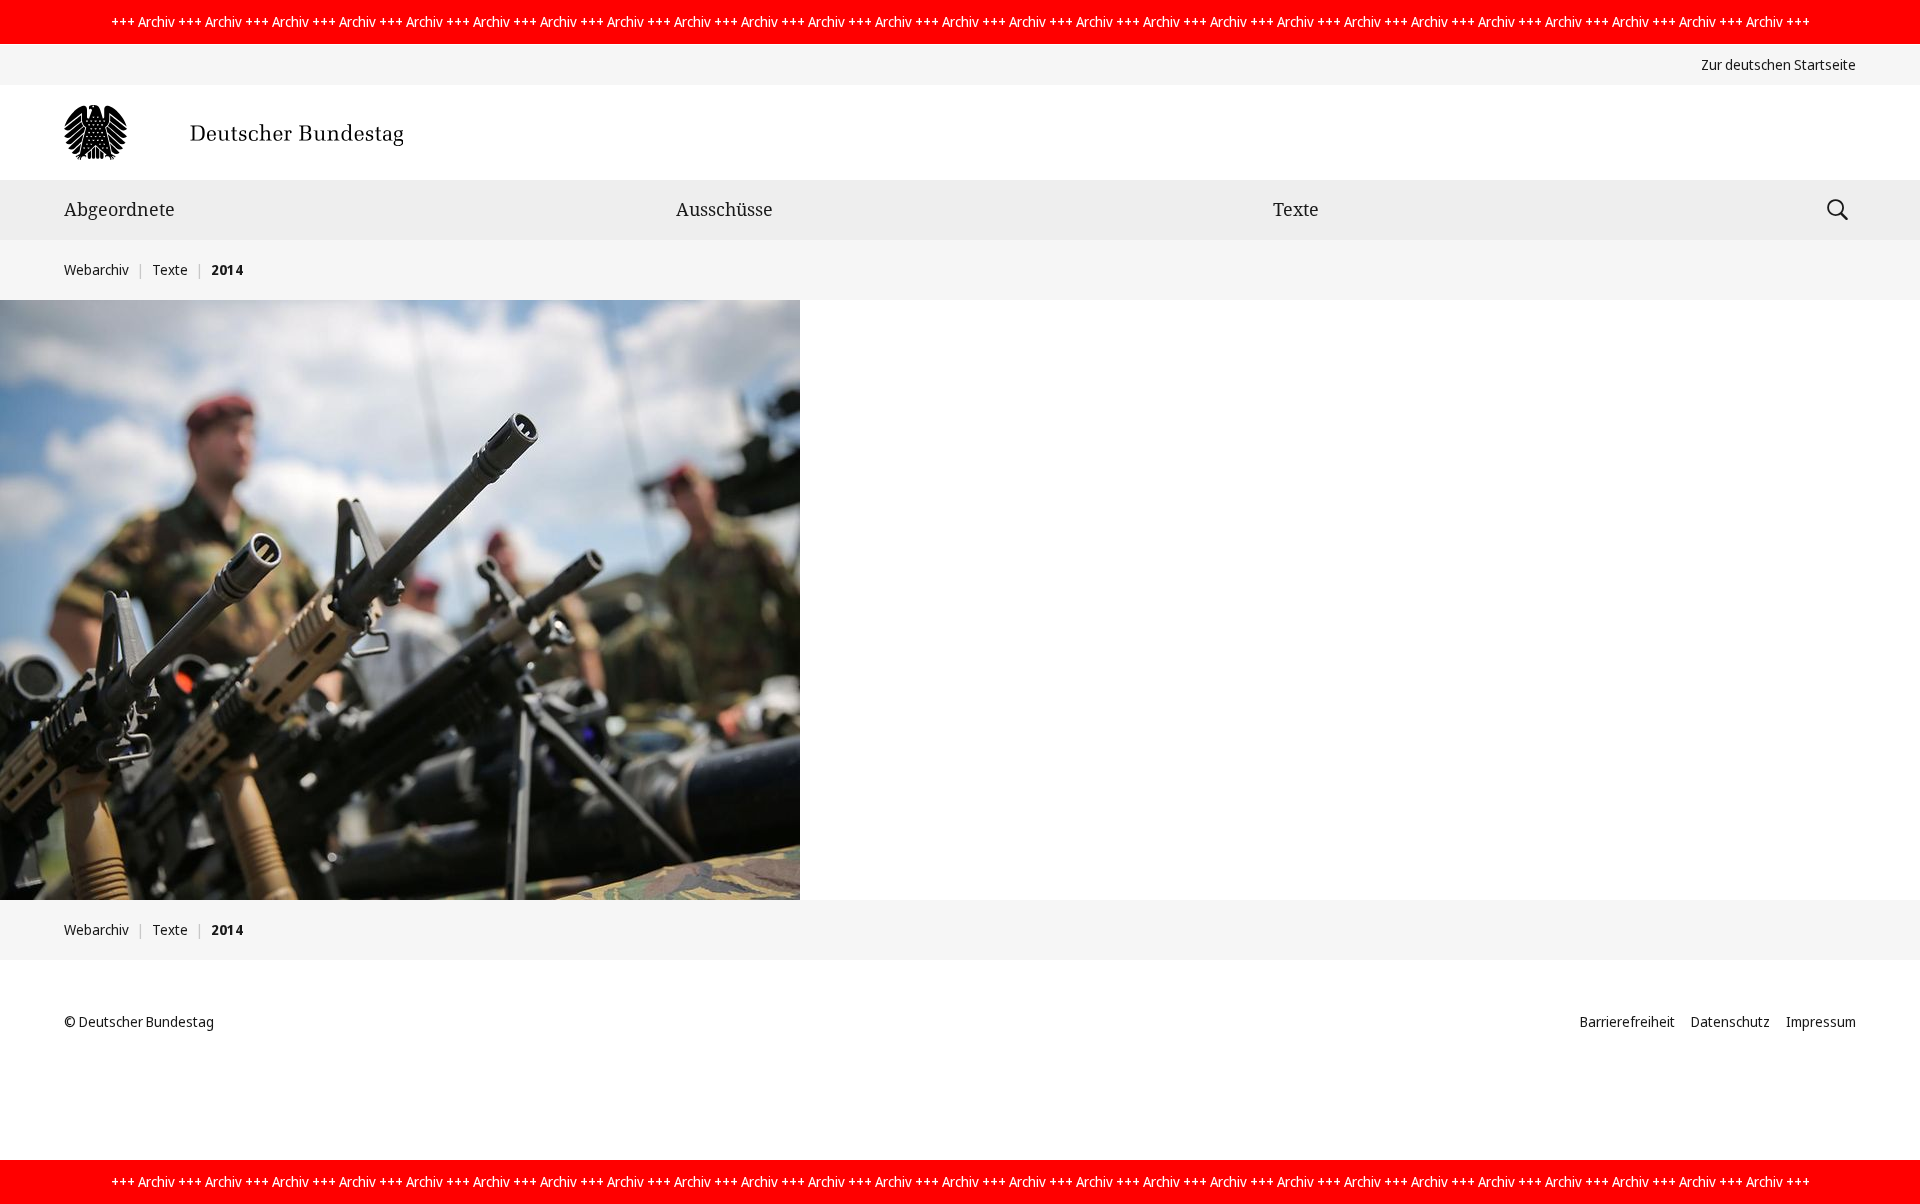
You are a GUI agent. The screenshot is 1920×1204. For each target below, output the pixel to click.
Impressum (1821, 1021)
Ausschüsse (724, 209)
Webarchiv (96, 269)
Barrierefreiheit (1627, 1021)
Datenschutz (1730, 1021)
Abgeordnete (119, 209)
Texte (1296, 209)
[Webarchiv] (233, 132)
